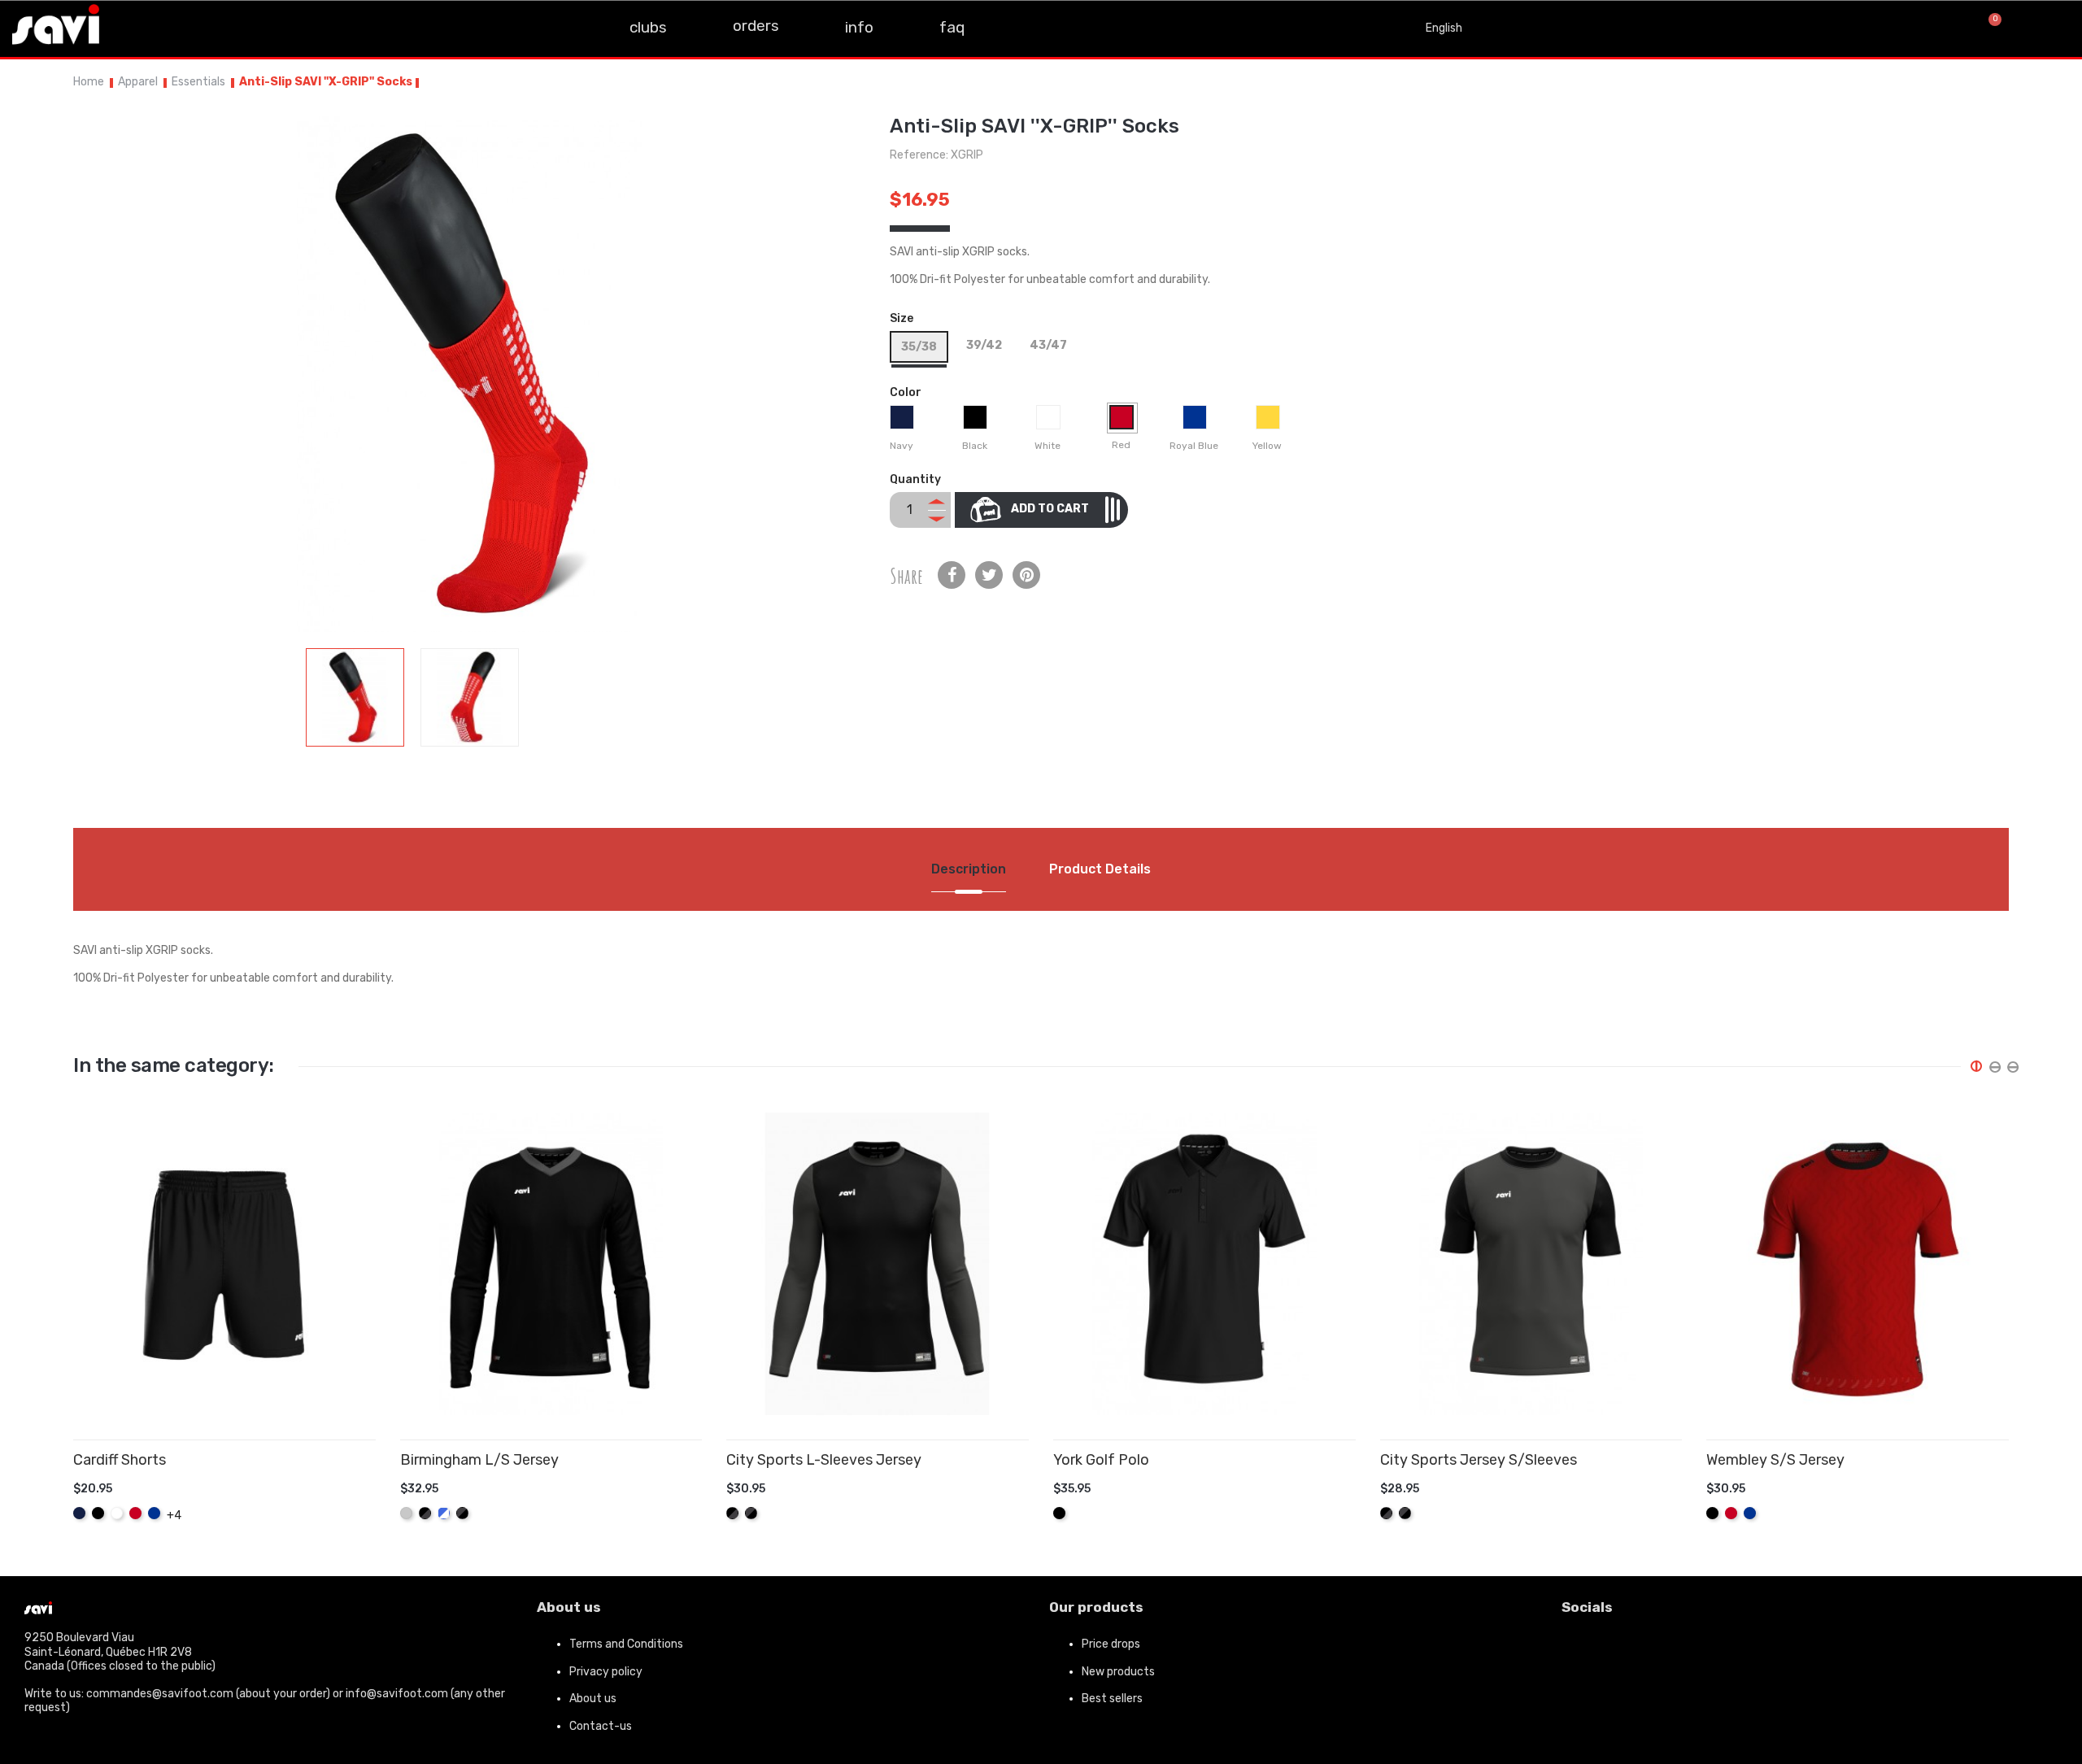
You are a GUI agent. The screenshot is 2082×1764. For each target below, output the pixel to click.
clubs (648, 27)
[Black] (977, 421)
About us (593, 1699)
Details (346, 1505)
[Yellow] (1270, 421)
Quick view (370, 1505)
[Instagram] (168, 27)
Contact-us (601, 1726)
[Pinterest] (1026, 575)
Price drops (1111, 1644)
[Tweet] (989, 575)
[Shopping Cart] (1988, 28)
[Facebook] (1582, 1651)
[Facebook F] (132, 27)
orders (756, 26)
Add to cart (1050, 509)
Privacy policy (606, 1672)
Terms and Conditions (626, 1644)
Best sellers (1112, 1699)
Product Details (1100, 869)
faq (952, 27)
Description (969, 869)
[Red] (1124, 421)
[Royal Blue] (1197, 421)
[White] (1050, 421)
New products (1118, 1672)
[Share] (952, 575)
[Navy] (904, 421)
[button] (1934, 29)
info (859, 27)
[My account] (2049, 28)
